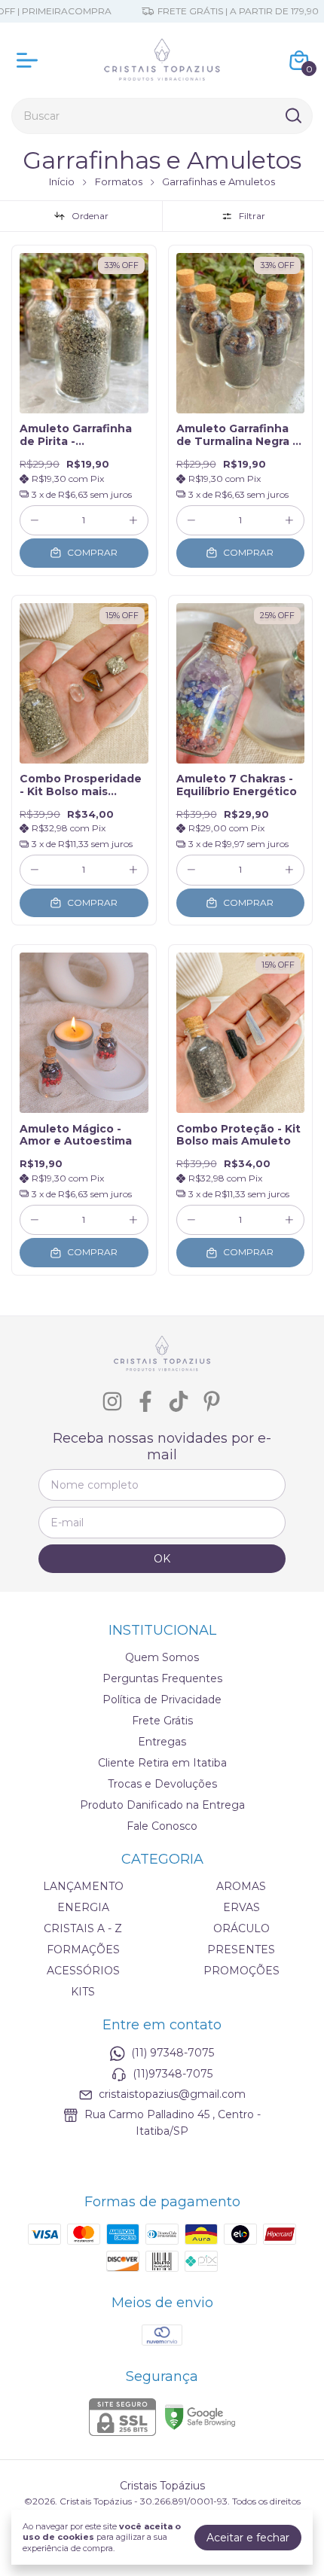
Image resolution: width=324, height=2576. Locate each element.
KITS (83, 1992)
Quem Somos (162, 1657)
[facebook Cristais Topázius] (145, 1402)
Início (62, 181)
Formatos (119, 181)
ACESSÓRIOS (83, 1971)
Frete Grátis (162, 1721)
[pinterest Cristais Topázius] (212, 1402)
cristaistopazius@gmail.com (172, 2094)
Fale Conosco (162, 1826)
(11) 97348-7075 (173, 2053)
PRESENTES (241, 1950)
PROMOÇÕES (241, 1971)
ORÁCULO (241, 1928)
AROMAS (241, 1886)
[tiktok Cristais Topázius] (179, 1402)
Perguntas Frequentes (162, 1678)
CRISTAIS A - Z (83, 1928)
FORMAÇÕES (83, 1950)
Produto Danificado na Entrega (162, 1805)
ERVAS (241, 1907)
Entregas (162, 1742)
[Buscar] (292, 115)
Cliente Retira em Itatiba (162, 1763)
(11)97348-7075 (173, 2074)
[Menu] (30, 60)
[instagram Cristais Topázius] (112, 1402)
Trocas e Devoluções (162, 1784)
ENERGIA (83, 1907)
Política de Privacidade (162, 1700)
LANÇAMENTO (83, 1886)
